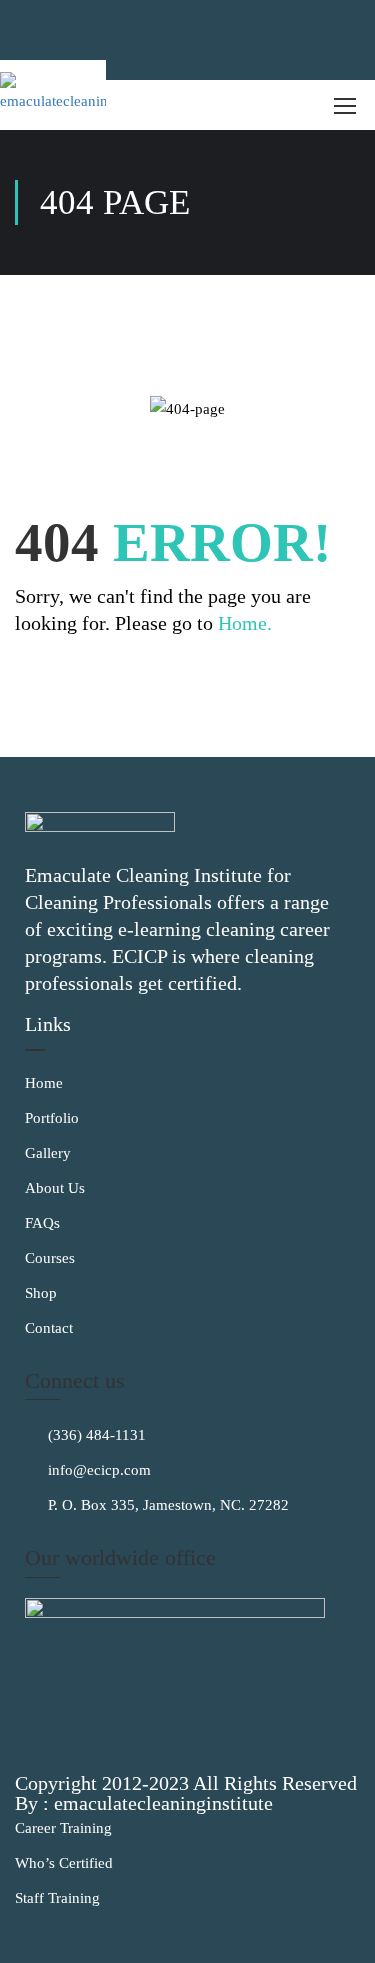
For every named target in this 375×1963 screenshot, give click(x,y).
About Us (55, 1188)
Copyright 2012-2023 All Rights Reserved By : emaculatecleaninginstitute (186, 1793)
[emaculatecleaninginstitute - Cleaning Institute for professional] (53, 95)
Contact (49, 1328)
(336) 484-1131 (95, 1435)
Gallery (48, 1153)
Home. (245, 623)
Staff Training (57, 1898)
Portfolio (52, 1118)
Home (44, 1083)
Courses (50, 1258)
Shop (41, 1293)
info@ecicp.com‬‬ (97, 1470)
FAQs (42, 1223)
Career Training (63, 1828)
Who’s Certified (64, 1863)
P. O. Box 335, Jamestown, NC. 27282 (166, 1505)
